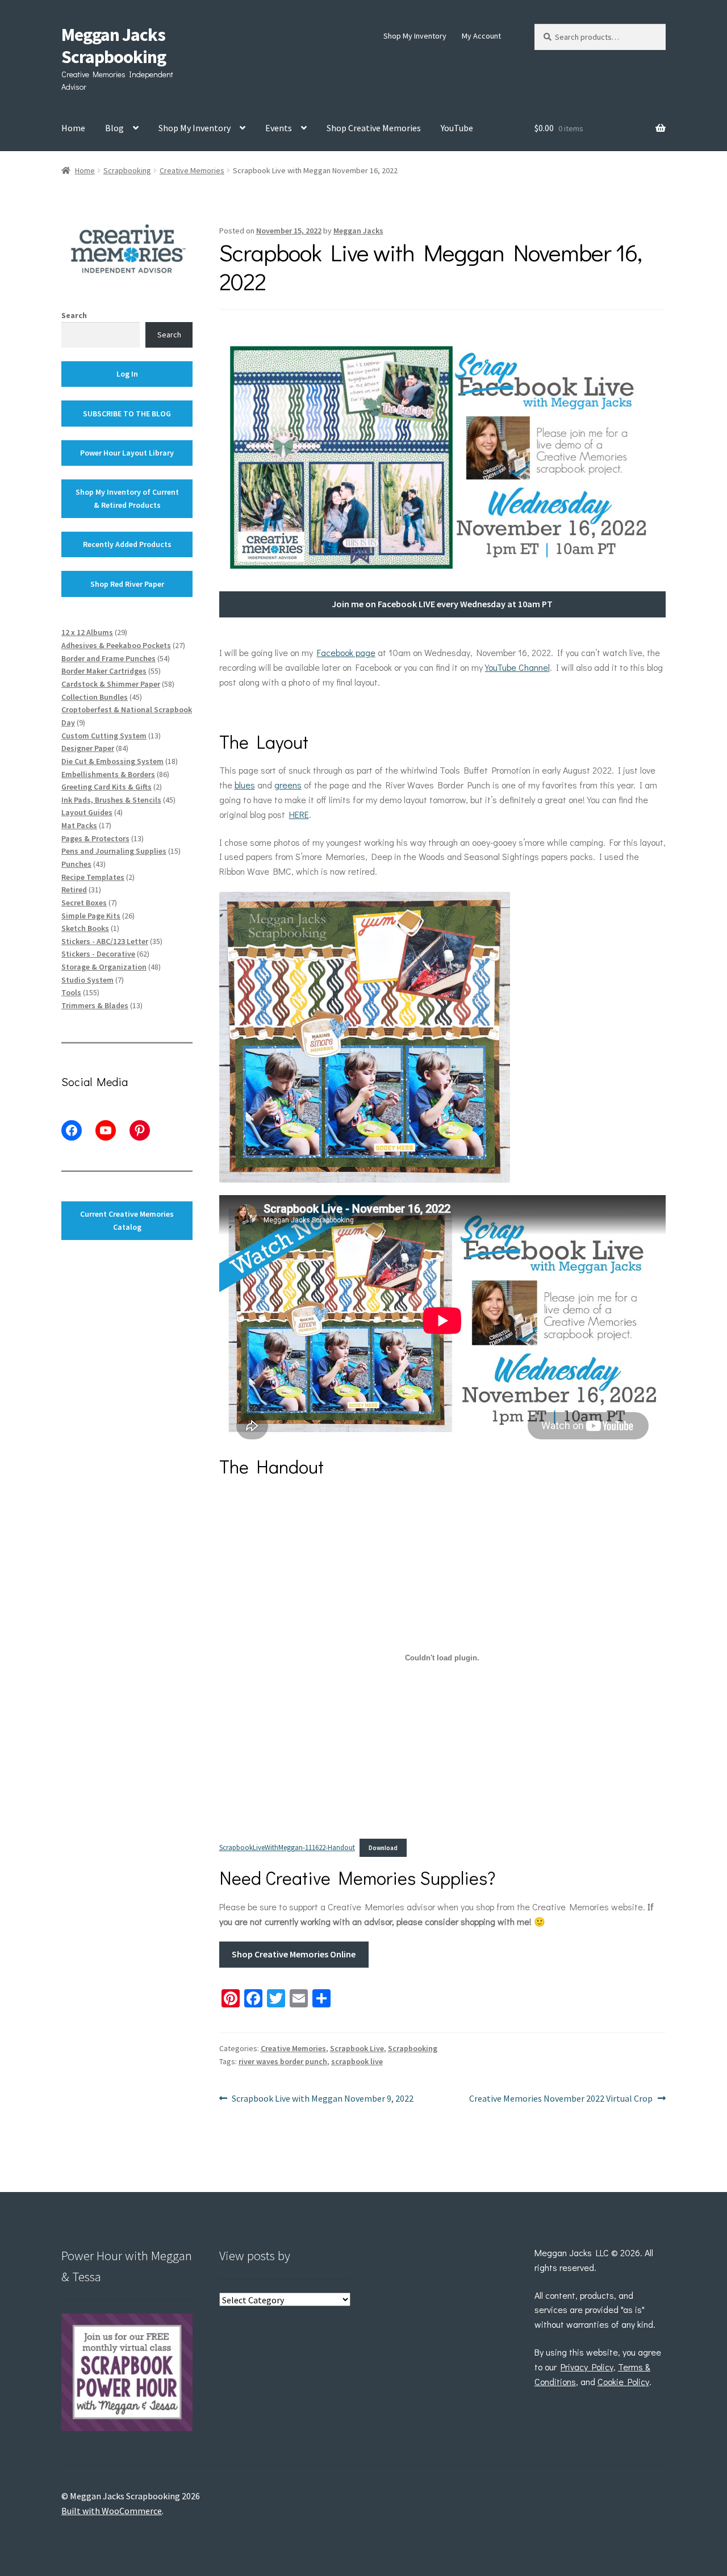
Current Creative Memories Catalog (127, 1220)
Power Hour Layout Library (127, 453)
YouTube (457, 128)
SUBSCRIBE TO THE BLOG (127, 414)
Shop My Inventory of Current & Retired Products (127, 498)
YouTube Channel (517, 667)
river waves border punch (283, 2061)
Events (279, 128)
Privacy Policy (587, 2367)
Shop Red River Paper (127, 584)
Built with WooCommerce (112, 2511)
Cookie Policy (623, 2381)
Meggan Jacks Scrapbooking (114, 46)
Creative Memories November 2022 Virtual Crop (561, 2099)
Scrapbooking (127, 170)
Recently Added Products (127, 544)
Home (73, 128)
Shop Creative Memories (374, 128)
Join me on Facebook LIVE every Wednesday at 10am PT (442, 604)
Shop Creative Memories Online (294, 1954)
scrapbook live (357, 2061)
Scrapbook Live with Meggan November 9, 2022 (322, 2099)
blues (245, 785)
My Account (481, 36)
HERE (299, 814)
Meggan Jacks (358, 231)
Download (383, 1848)
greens (288, 785)
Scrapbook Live (357, 2048)
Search (74, 315)
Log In (127, 374)
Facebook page (346, 652)
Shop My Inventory (415, 36)
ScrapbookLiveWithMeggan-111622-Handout (287, 1847)
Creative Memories (192, 170)
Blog (114, 128)
